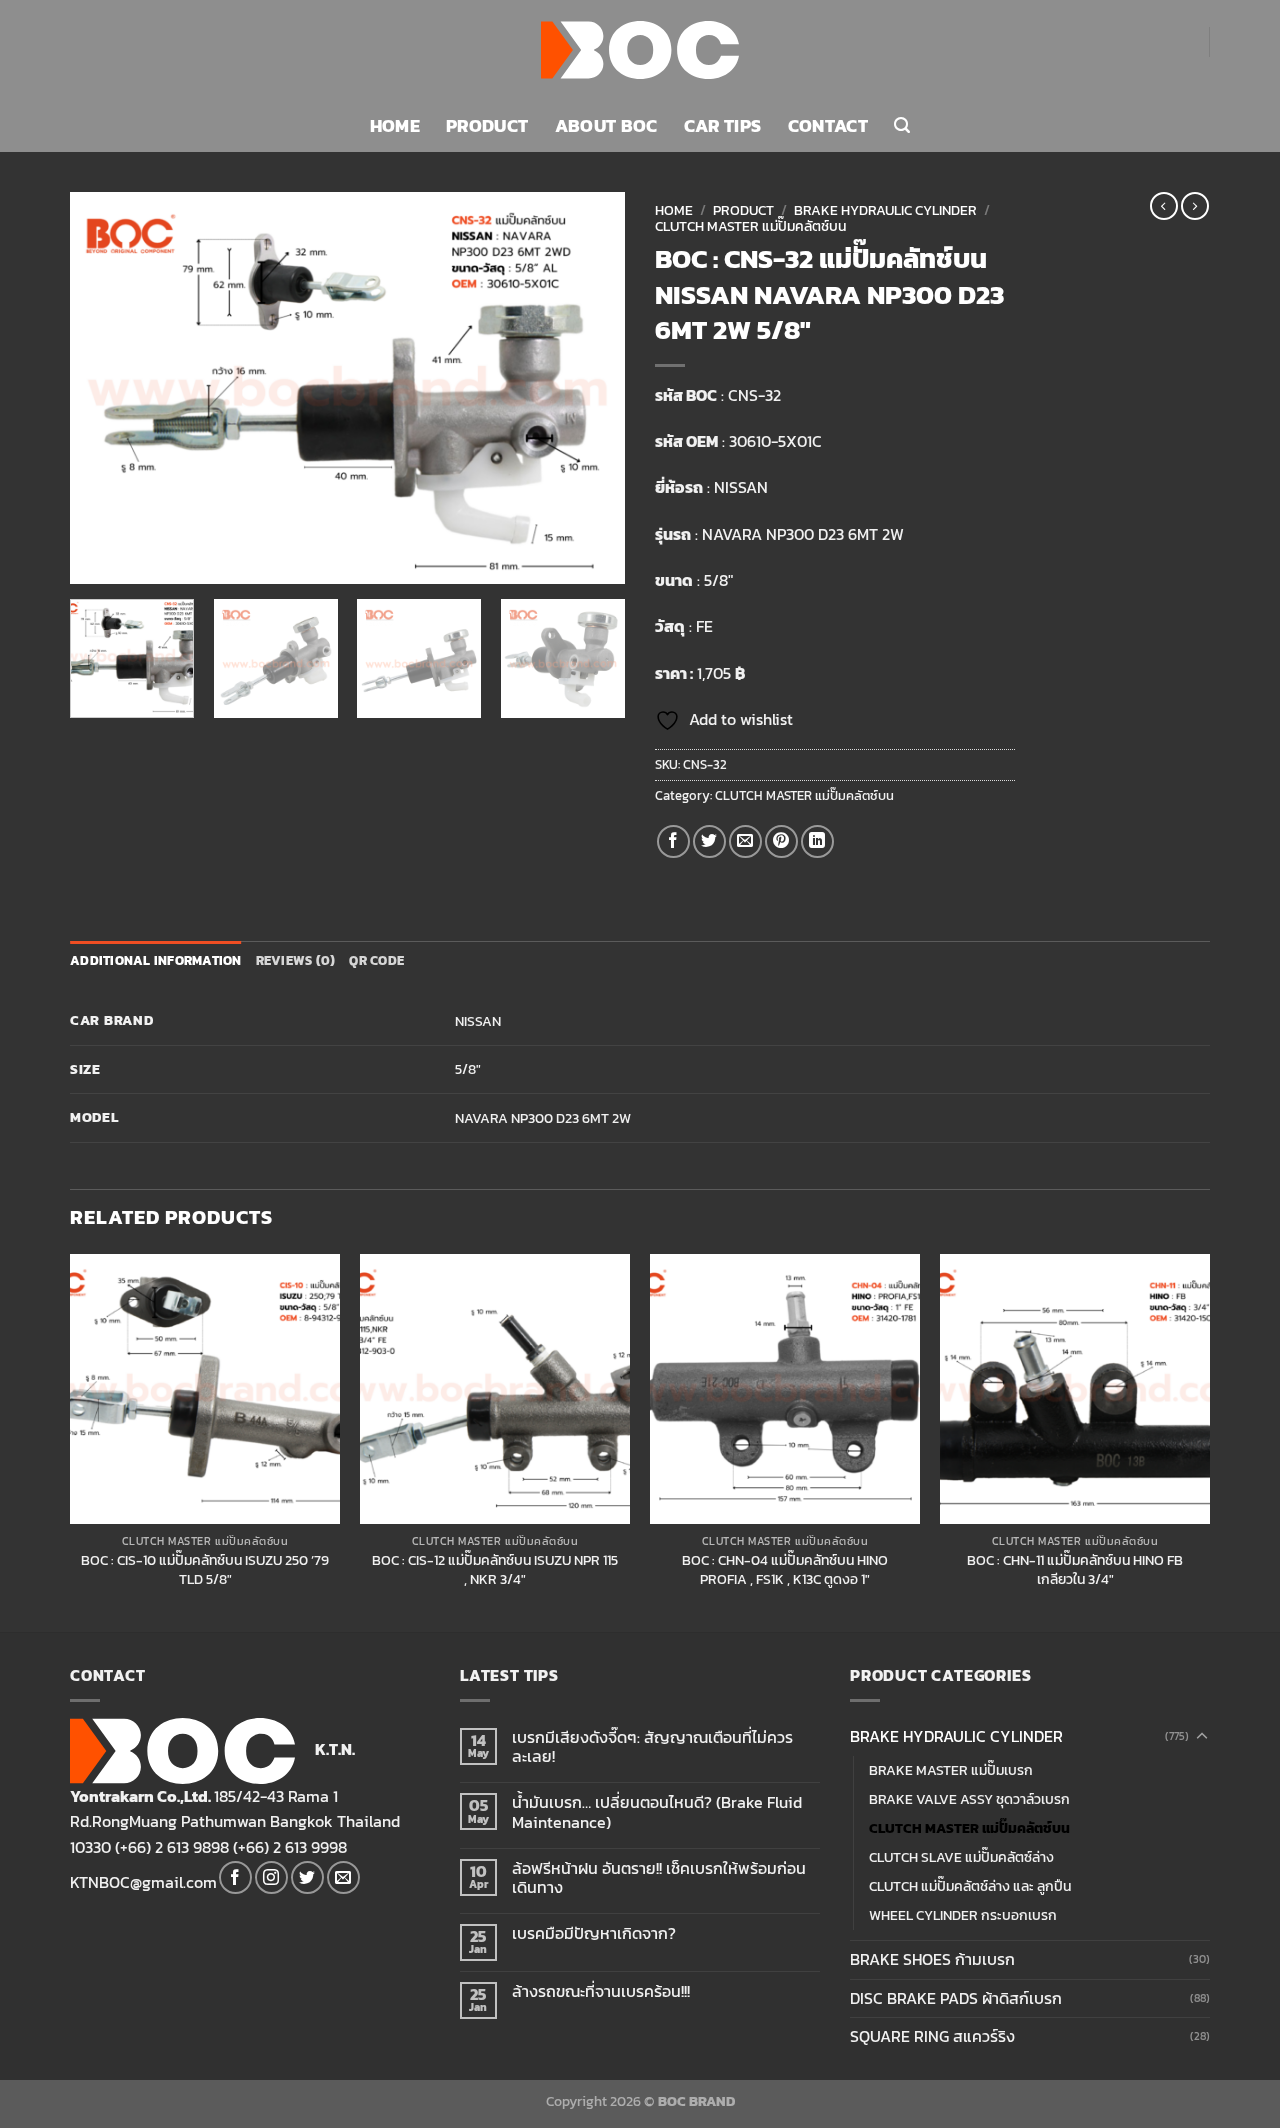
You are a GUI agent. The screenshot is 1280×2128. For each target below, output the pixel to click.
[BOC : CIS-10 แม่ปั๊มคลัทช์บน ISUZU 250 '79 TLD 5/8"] (205, 1389)
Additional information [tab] (156, 960)
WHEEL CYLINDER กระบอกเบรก (963, 1915)
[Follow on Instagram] (271, 1877)
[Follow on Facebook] (235, 1877)
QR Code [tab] (376, 960)
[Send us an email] (343, 1877)
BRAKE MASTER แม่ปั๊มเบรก (951, 1770)
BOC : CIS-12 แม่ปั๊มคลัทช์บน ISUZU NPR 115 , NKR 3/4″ (495, 1569)
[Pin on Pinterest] (781, 841)
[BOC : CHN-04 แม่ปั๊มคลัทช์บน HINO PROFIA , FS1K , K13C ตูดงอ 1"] (785, 1389)
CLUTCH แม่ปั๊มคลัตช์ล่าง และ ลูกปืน (970, 1886)
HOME (395, 126)
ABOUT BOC (606, 126)
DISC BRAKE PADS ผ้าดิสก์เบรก (956, 1998)
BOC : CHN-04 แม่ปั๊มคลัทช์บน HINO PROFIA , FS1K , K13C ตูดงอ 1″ (785, 1569)
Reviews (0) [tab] (296, 960)
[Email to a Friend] (745, 841)
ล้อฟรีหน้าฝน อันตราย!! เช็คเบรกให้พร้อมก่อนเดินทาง (659, 1878)
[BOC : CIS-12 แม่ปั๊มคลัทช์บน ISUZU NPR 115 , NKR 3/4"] (495, 1389)
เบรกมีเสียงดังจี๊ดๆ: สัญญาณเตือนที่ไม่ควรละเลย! (652, 1747)
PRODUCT (487, 126)
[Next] (589, 388)
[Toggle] (1202, 1737)
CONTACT (828, 126)
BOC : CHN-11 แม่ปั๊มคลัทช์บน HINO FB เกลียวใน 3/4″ (1075, 1569)
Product (743, 210)
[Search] (902, 125)
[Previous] (106, 388)
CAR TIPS (723, 126)
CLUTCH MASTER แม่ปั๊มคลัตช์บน (750, 226)
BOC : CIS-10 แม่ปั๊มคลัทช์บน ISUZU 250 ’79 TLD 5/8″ (205, 1569)
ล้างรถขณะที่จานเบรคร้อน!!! (601, 1991)
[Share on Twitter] (709, 841)
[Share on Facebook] (673, 841)
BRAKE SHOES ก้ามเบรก (932, 1959)
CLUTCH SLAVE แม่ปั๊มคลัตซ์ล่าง (961, 1857)
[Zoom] (96, 559)
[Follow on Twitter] (307, 1877)
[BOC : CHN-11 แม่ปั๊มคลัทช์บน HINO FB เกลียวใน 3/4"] (1075, 1389)
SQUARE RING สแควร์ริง (932, 2036)
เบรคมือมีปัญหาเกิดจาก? (594, 1933)
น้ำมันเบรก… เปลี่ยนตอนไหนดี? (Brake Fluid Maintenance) (657, 1812)
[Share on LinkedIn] (817, 841)
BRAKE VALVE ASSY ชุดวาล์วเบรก (969, 1799)
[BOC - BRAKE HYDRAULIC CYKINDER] (640, 50)
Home (674, 210)
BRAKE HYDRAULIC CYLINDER (885, 210)
